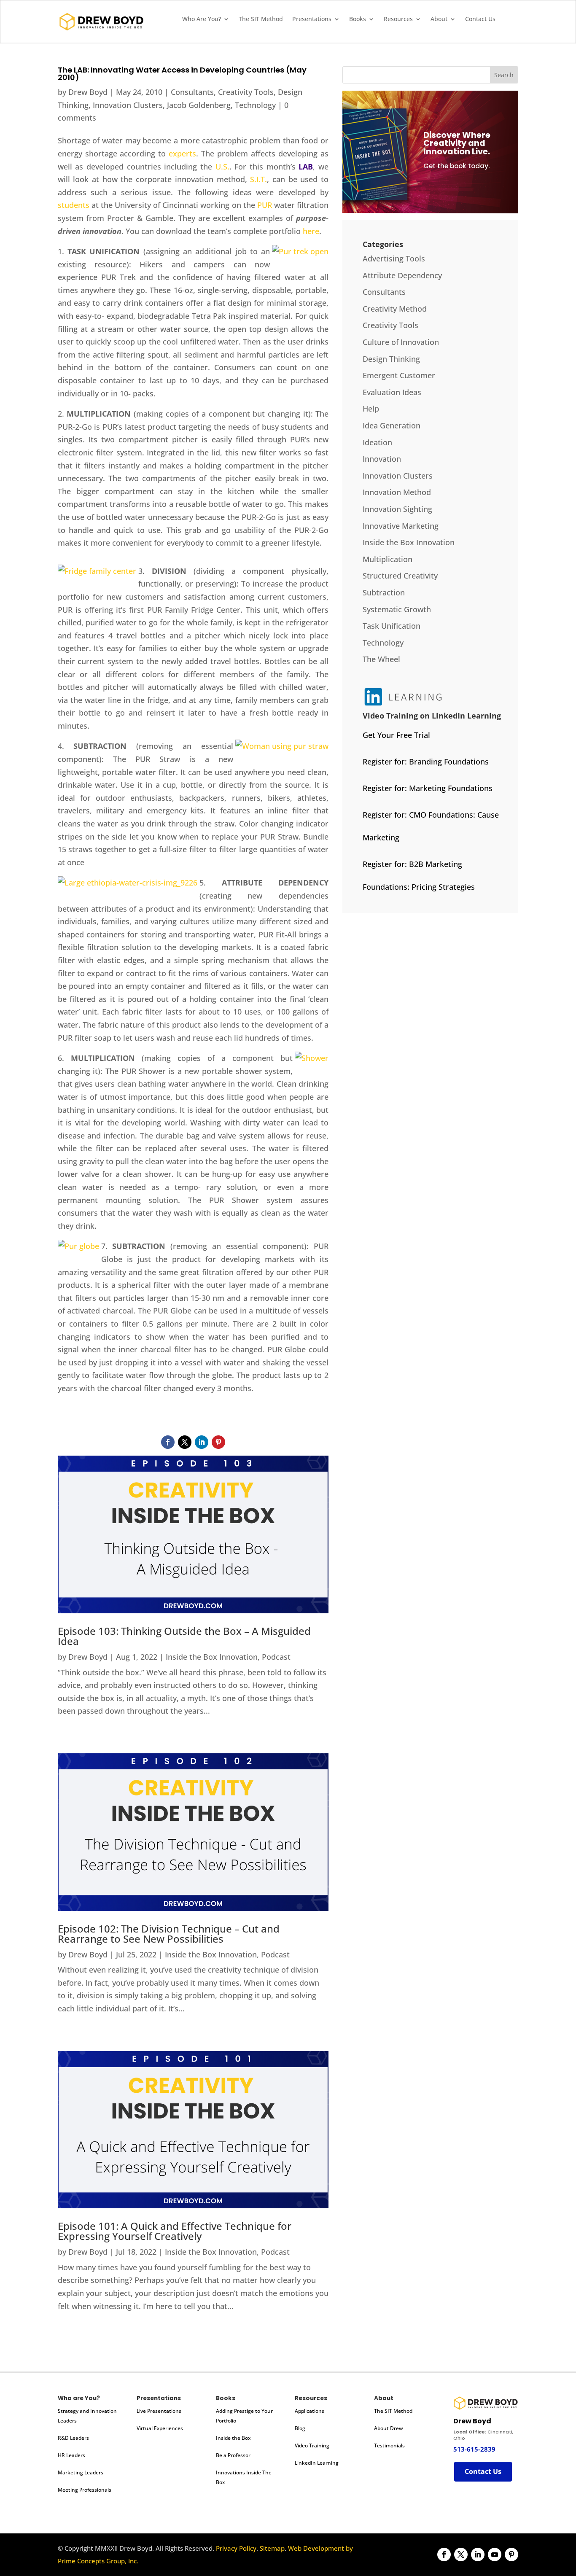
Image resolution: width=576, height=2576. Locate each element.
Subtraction (384, 592)
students (74, 205)
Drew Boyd (88, 92)
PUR (265, 205)
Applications (310, 2411)
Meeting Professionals (85, 2490)
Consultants (192, 92)
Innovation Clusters (128, 105)
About (439, 19)
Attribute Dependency (402, 275)
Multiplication (388, 559)
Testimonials (389, 2445)
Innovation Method (397, 492)
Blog (300, 2428)
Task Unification (392, 626)
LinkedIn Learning (317, 2463)
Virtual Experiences (160, 2428)
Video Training (312, 2445)
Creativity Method (395, 309)
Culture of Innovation (401, 342)
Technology (255, 105)
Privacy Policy (236, 2548)
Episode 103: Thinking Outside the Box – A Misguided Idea (184, 1636)
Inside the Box (233, 2438)
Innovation (382, 459)
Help (371, 409)
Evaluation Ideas (392, 392)
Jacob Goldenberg (199, 105)
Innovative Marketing (401, 526)
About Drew (389, 2428)
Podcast (276, 1657)
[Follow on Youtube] (495, 2554)
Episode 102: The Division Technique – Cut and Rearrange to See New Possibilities (169, 1934)
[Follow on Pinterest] (218, 1442)
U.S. (222, 167)
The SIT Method (261, 19)
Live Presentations (159, 2411)
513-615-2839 (474, 2449)
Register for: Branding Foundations (426, 762)
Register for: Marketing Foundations (428, 788)
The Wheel (381, 659)
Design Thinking (391, 359)
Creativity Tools (246, 92)
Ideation (377, 442)
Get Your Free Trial (396, 735)
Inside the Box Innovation (212, 1657)
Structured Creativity (400, 576)
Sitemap (272, 2548)
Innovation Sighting (397, 509)
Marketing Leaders (81, 2472)
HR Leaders (71, 2455)
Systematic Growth (397, 609)
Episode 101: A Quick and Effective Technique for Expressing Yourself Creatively (175, 2231)
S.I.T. (258, 179)
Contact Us (480, 19)
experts (182, 153)
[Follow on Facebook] (168, 1442)
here (311, 231)
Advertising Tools (394, 258)
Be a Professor (233, 2455)
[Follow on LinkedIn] (202, 1442)
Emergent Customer (399, 375)
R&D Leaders (73, 2438)
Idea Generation (392, 425)
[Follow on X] (185, 1442)
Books (358, 19)
